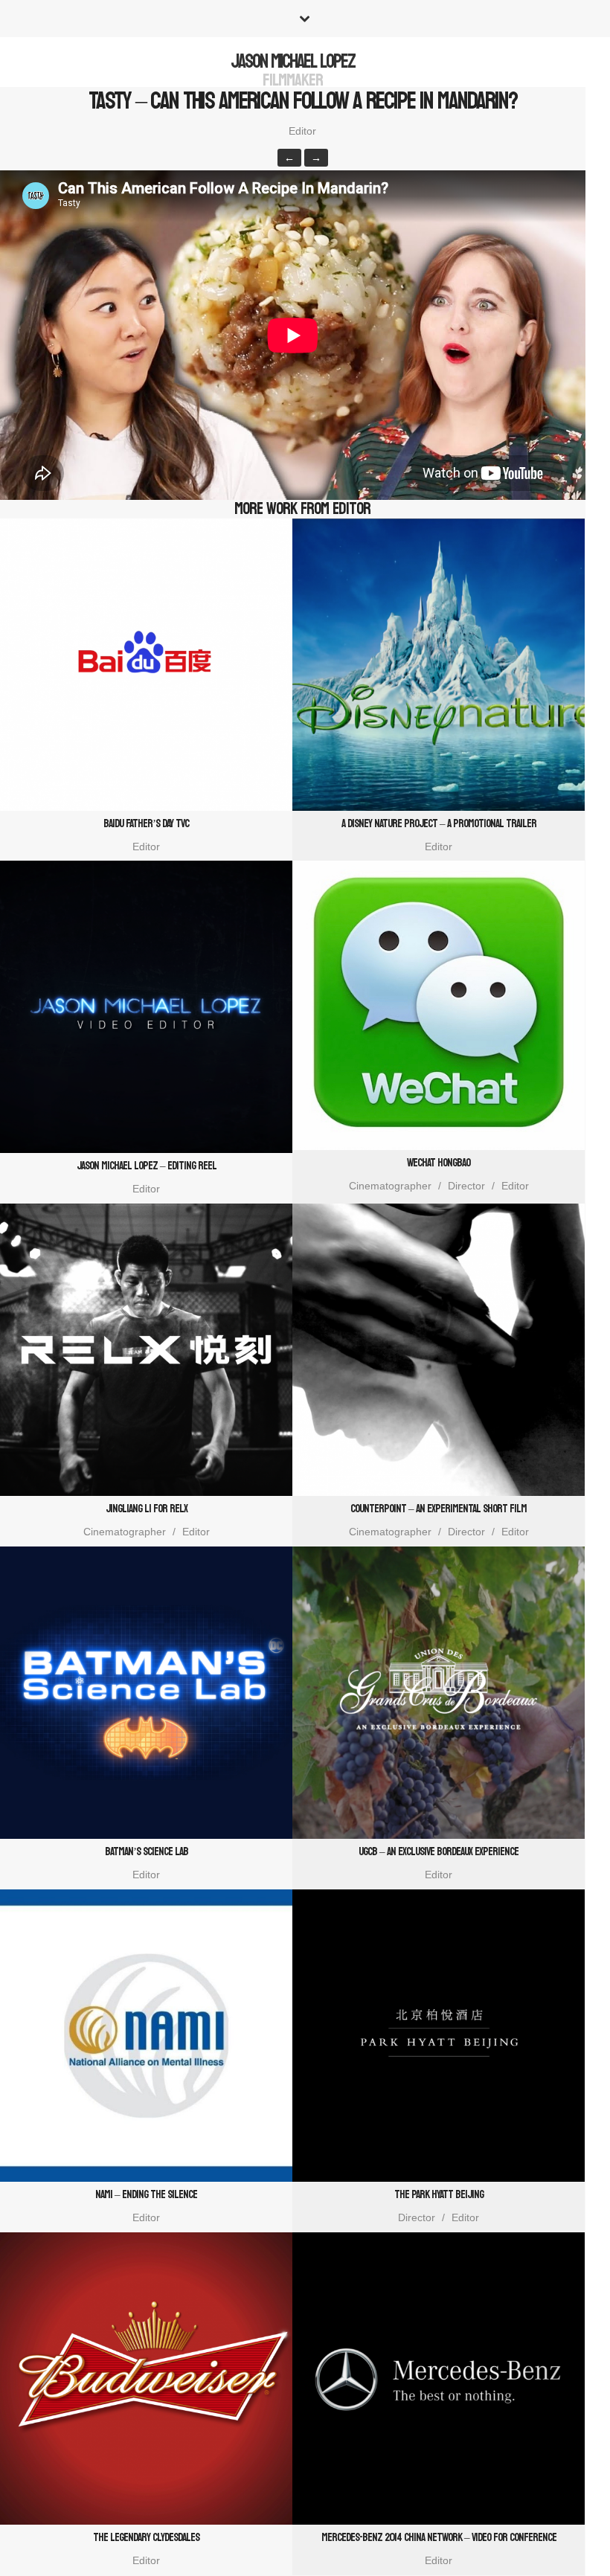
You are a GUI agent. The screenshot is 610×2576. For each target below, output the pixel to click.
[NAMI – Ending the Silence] (146, 2036)
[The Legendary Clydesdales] (146, 2379)
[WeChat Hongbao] (439, 1005)
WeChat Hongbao (439, 1163)
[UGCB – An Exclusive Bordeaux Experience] (439, 1693)
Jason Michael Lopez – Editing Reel (147, 1166)
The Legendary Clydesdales (146, 2538)
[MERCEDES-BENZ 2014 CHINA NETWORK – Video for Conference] (439, 2379)
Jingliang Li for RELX (147, 1509)
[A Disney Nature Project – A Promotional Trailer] (439, 665)
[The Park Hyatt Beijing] (439, 2036)
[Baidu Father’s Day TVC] (146, 665)
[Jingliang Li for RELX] (146, 1350)
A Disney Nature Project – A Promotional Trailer (439, 824)
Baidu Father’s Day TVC (146, 824)
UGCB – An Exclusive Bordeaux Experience (439, 1852)
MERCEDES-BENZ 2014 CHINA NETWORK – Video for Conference (439, 2538)
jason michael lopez (293, 61)
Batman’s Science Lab (147, 1852)
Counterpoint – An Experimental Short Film (439, 1509)
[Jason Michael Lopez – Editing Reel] (146, 1007)
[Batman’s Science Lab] (146, 1693)
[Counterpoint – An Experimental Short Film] (439, 1350)
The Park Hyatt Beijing (439, 2195)
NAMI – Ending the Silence (146, 2195)
